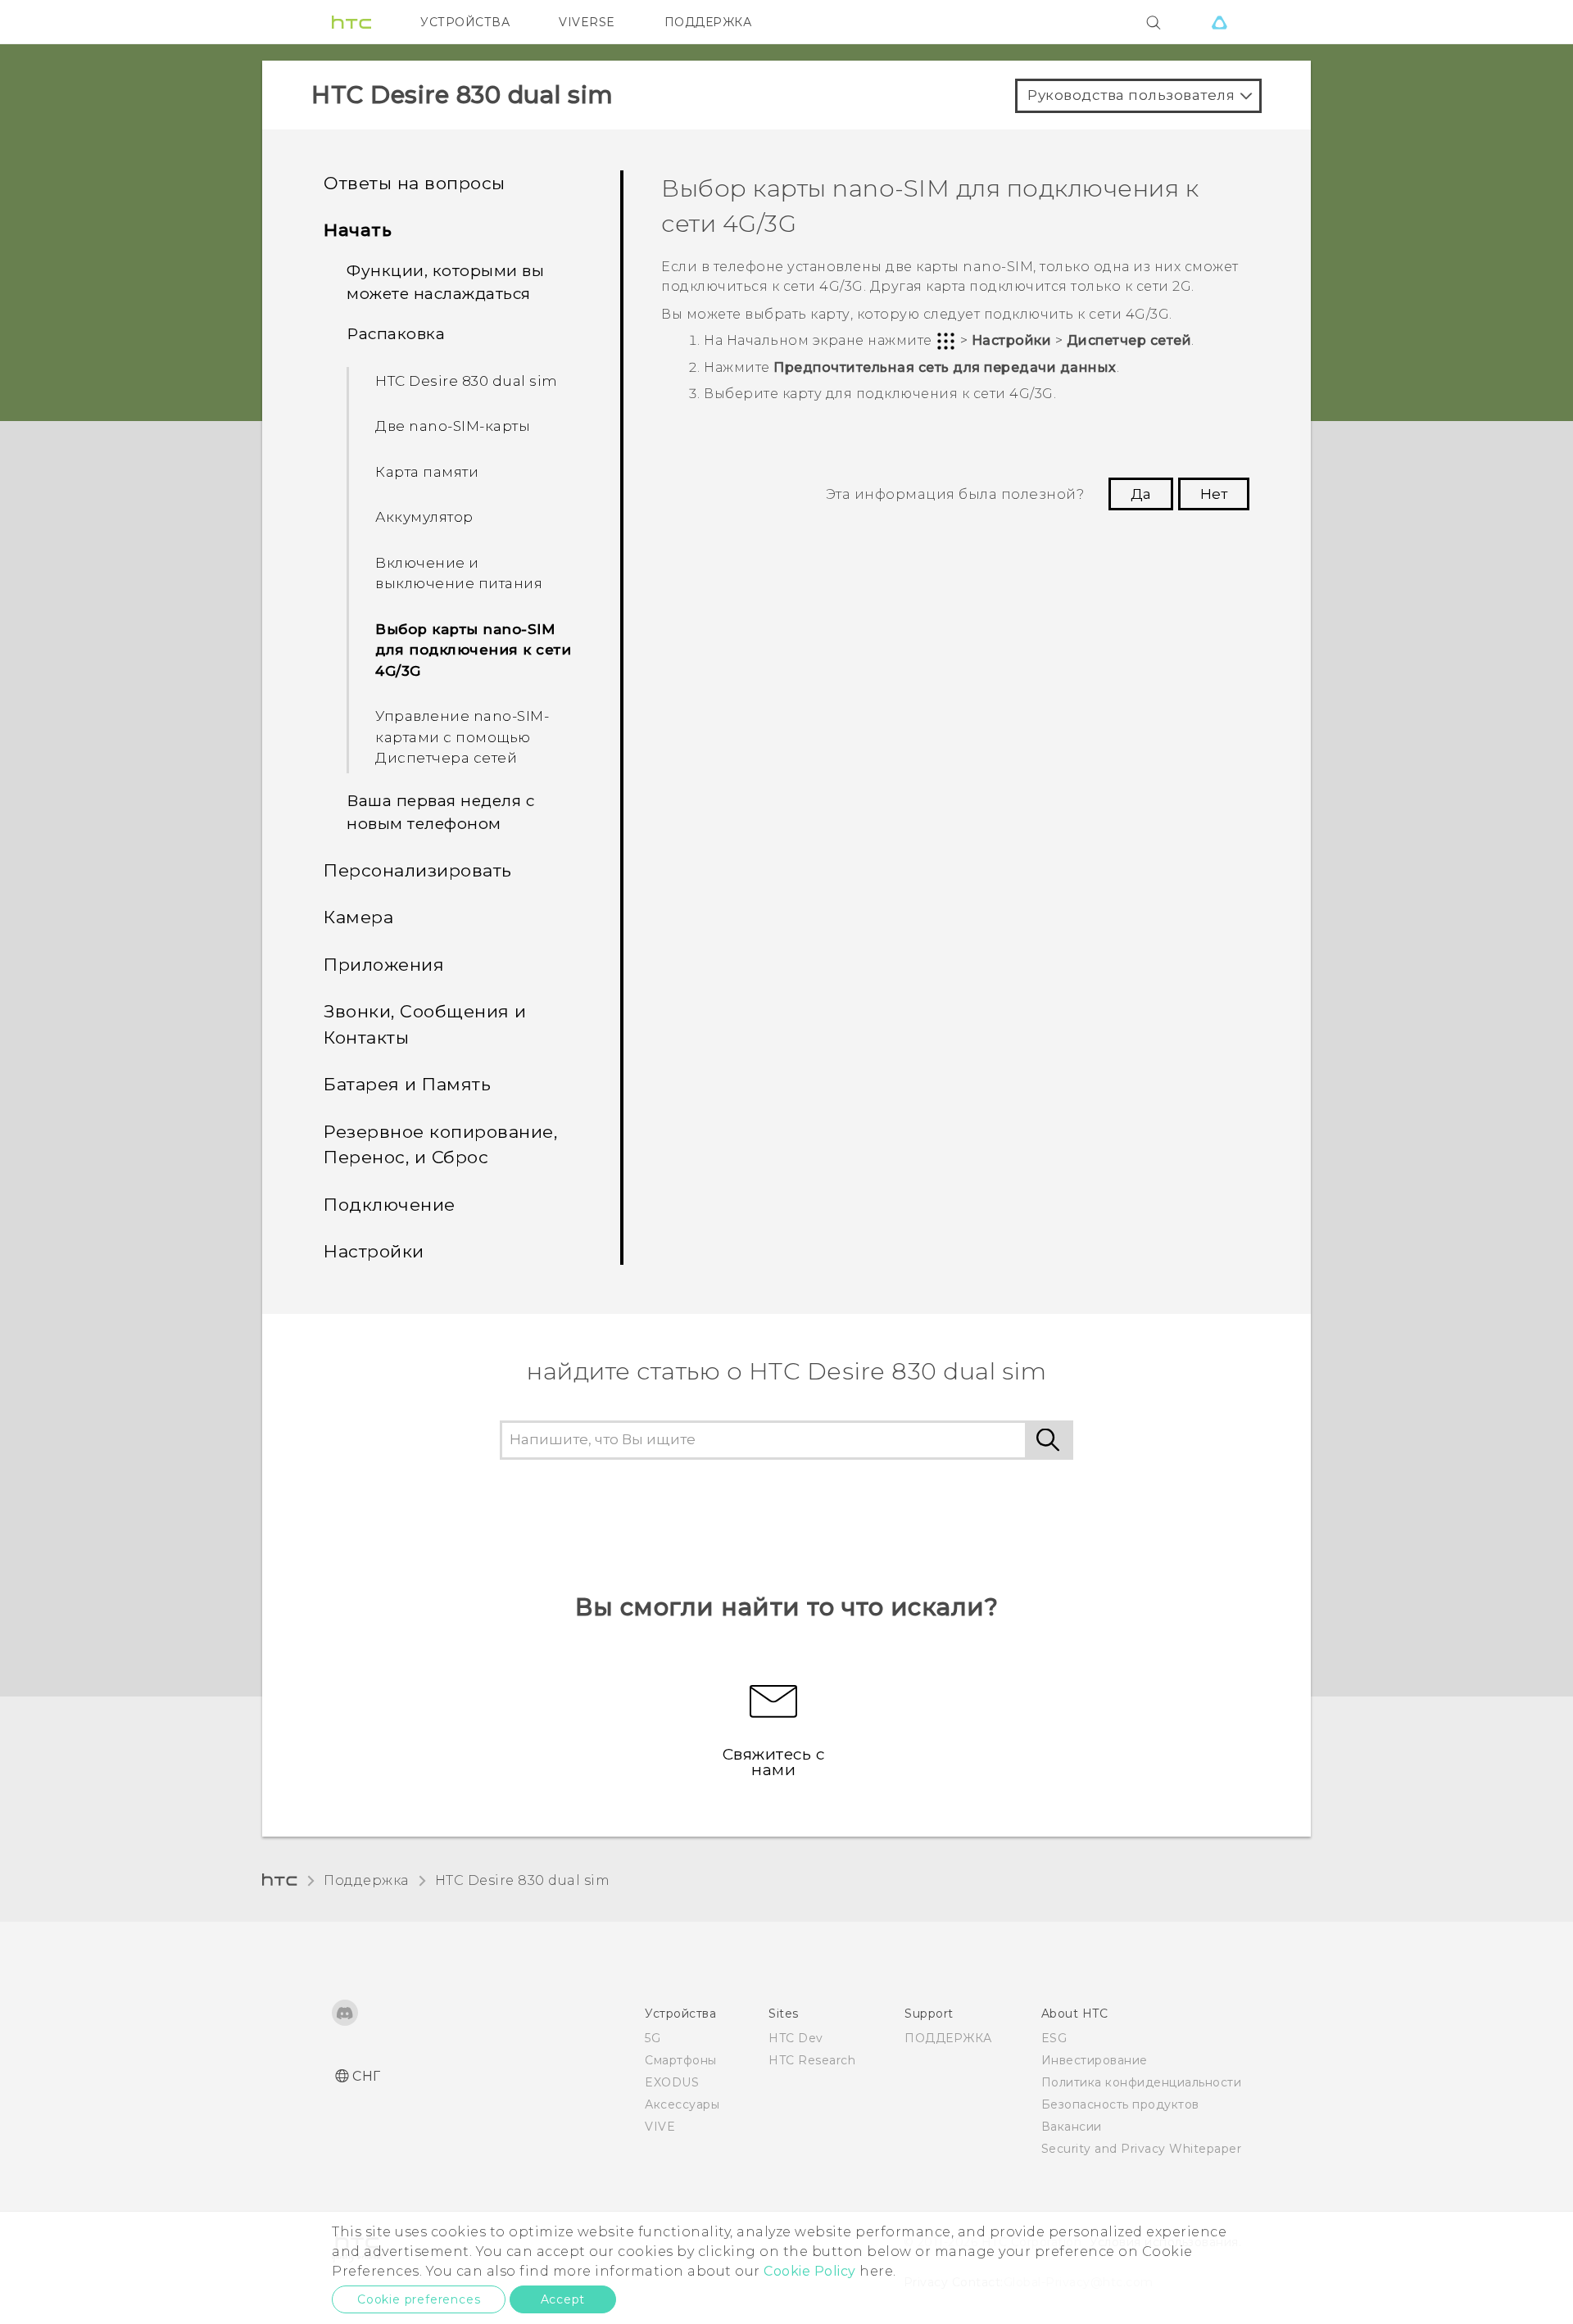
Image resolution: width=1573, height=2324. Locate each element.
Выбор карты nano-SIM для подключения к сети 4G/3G (473, 650)
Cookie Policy (810, 2271)
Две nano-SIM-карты (453, 426)
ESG (1054, 2038)
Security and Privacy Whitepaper (1142, 2149)
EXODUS (672, 2082)
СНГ (367, 2076)
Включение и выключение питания (459, 573)
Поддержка (366, 1880)
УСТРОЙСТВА (465, 22)
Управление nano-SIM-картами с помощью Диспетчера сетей (462, 737)
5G (653, 2038)
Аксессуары (682, 2104)
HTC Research (812, 2060)
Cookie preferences (419, 2299)
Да (1141, 494)
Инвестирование (1095, 2060)
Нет (1214, 494)
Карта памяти (427, 472)
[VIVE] (1219, 22)
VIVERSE (587, 22)
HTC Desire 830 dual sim (467, 381)
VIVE (660, 2127)
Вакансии (1072, 2127)
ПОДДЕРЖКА (708, 22)
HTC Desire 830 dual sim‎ (523, 1880)
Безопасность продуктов (1120, 2104)
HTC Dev (796, 2038)
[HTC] (351, 22)
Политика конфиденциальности (1142, 2082)
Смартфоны (681, 2060)
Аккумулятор (424, 517)
